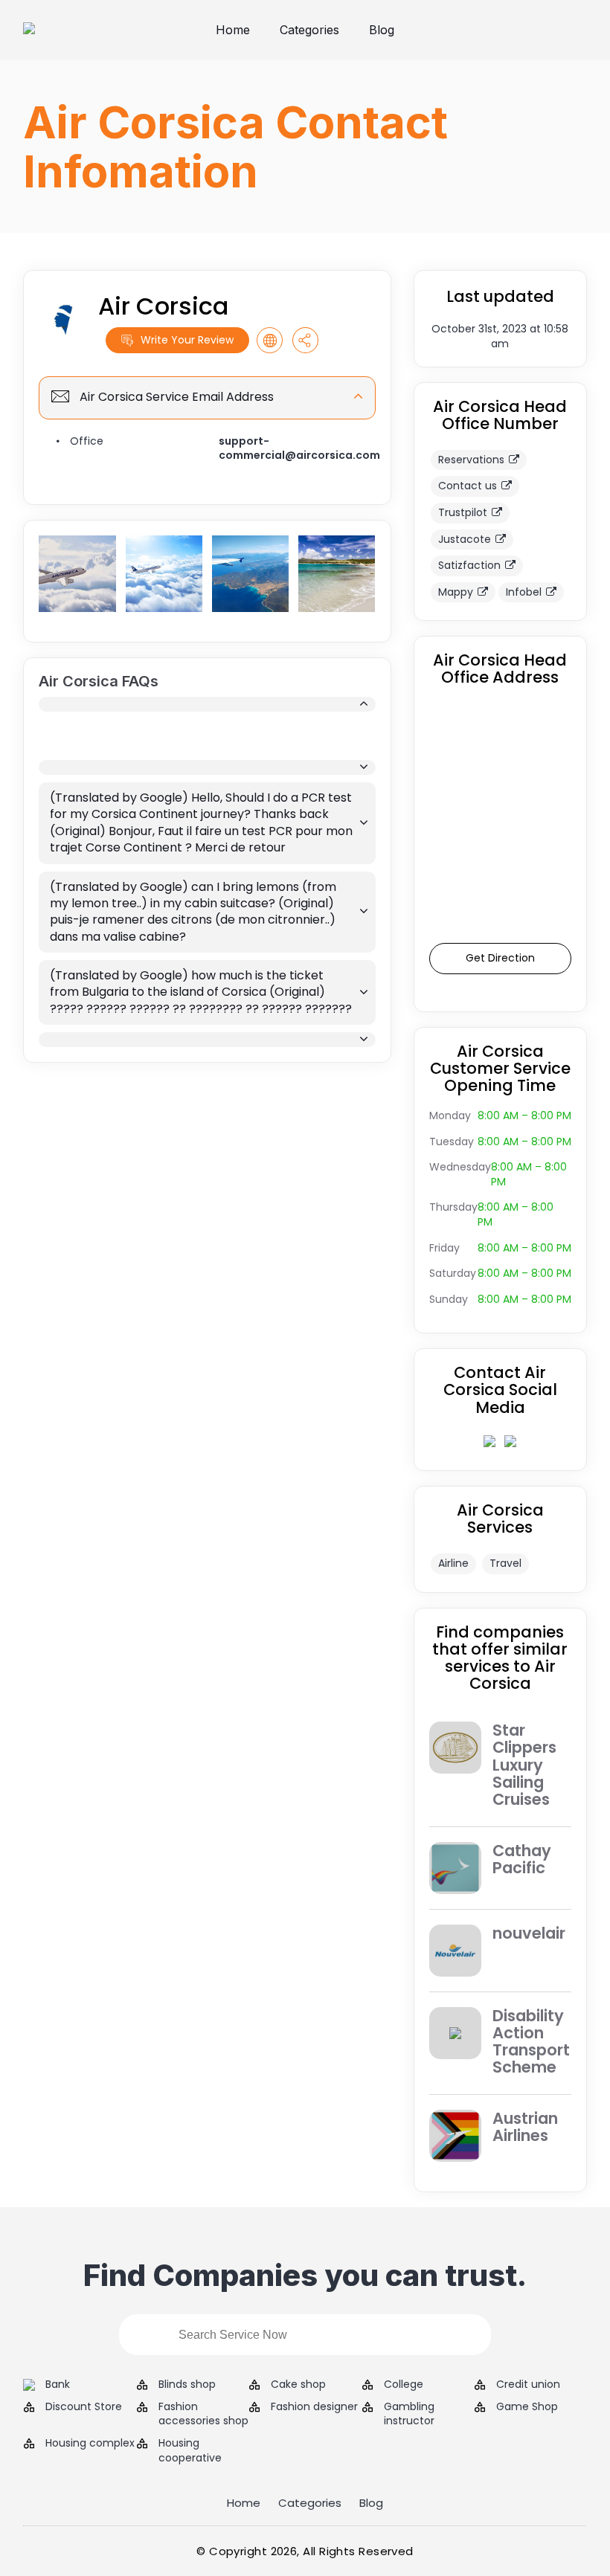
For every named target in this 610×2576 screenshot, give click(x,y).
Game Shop (527, 2407)
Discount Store (84, 2407)
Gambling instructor (409, 2414)
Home (233, 30)
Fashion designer (314, 2407)
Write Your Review (187, 340)
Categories (309, 30)
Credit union (528, 2385)
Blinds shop (187, 2385)
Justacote (465, 539)
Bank (58, 2385)
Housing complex (90, 2443)
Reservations (471, 460)
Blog (382, 30)
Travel (505, 1563)
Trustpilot (463, 512)
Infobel (524, 592)
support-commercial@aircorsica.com (299, 448)
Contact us (468, 486)
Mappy (456, 592)
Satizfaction (469, 565)
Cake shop (298, 2385)
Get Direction (500, 958)
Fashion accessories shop (203, 2414)
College (404, 2385)
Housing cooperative (190, 2451)
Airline (453, 1563)
